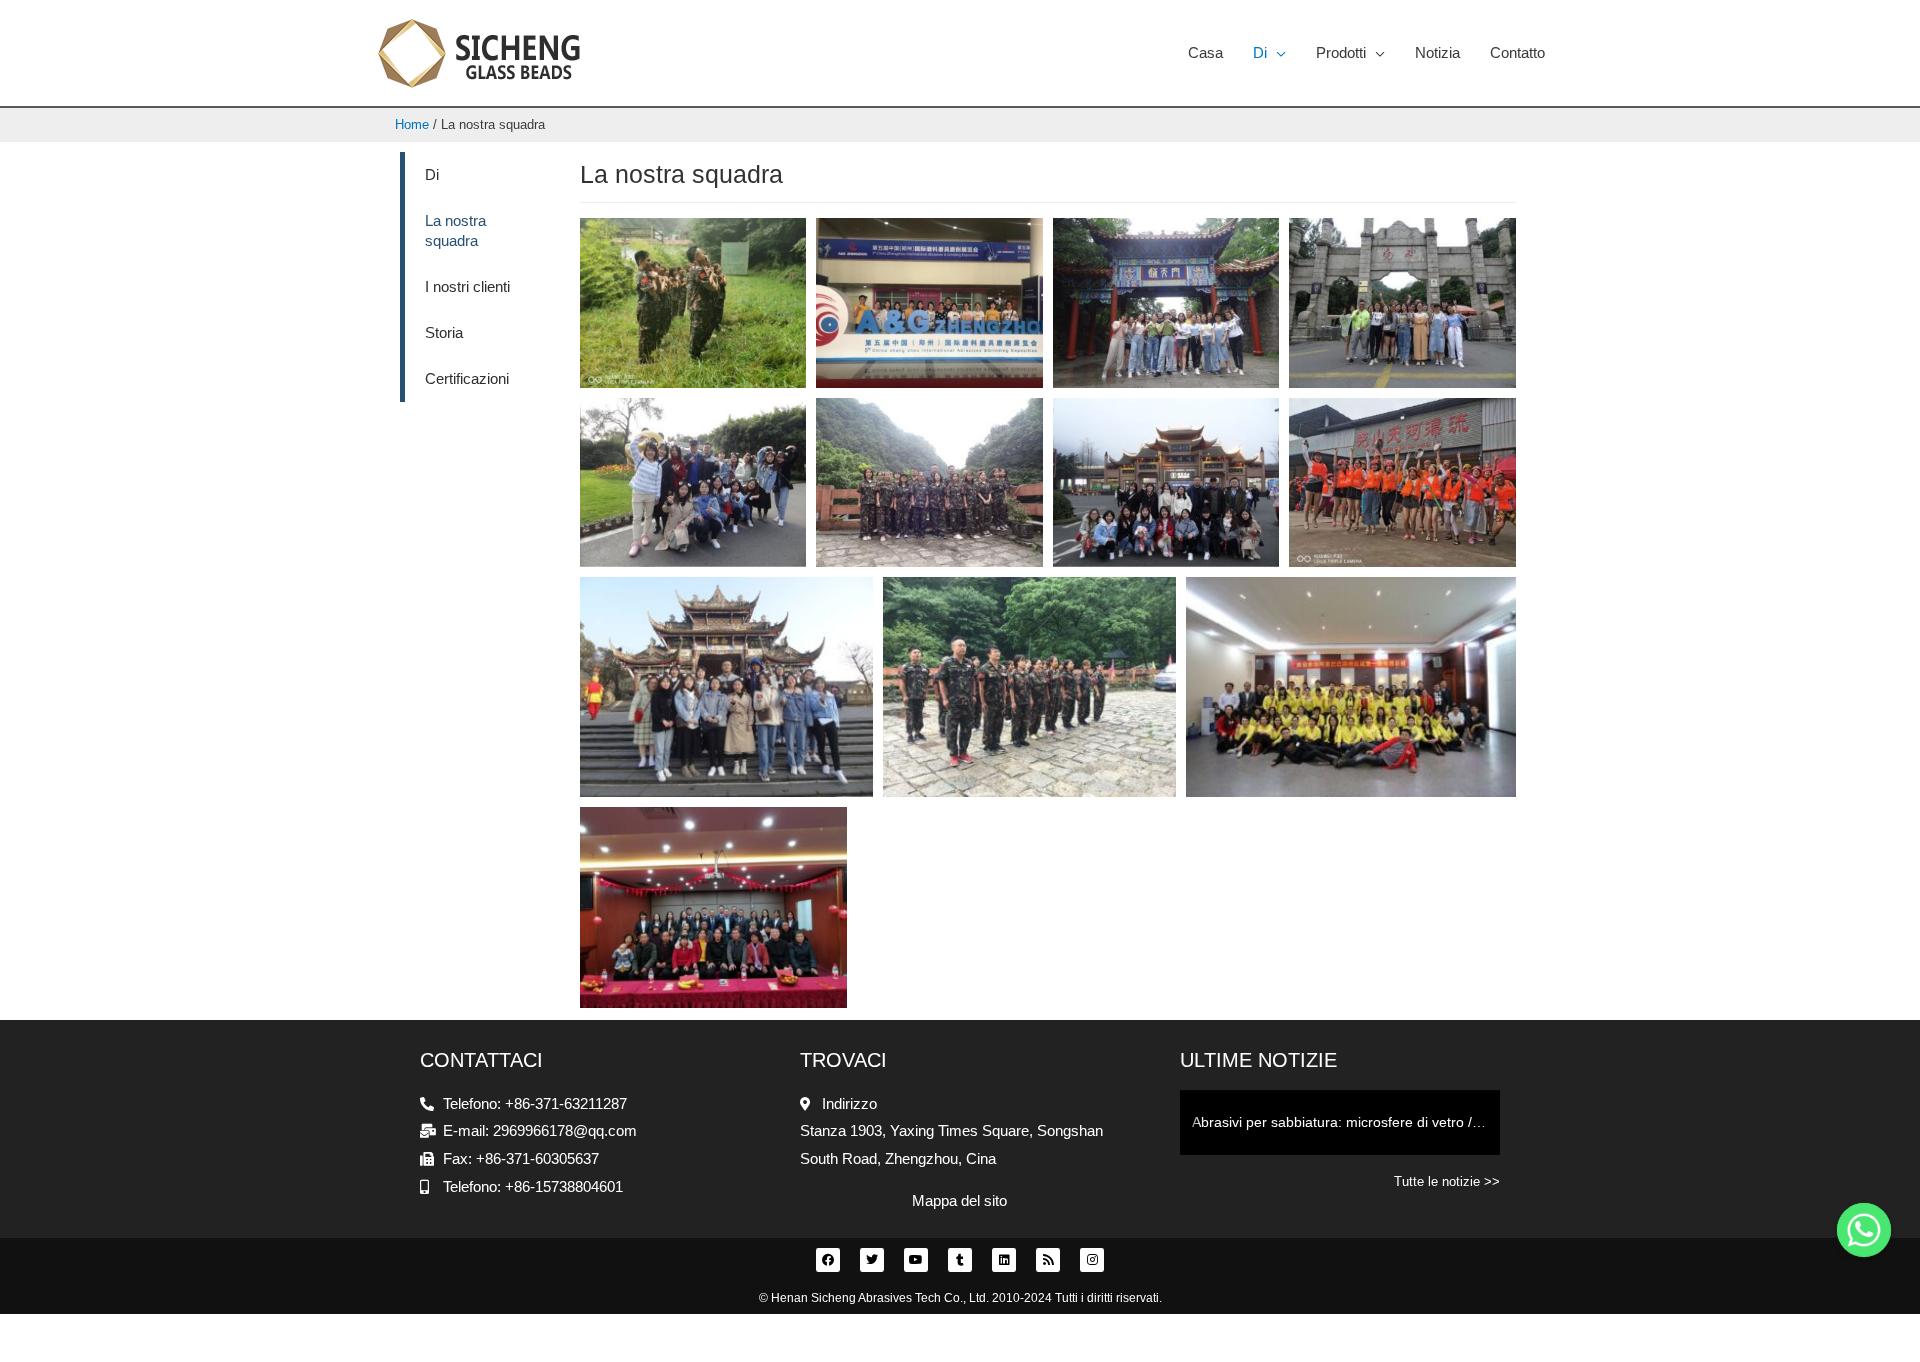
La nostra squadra (455, 230)
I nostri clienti (467, 286)
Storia (444, 332)
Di (432, 174)
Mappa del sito (959, 1200)
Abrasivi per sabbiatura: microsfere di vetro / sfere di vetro (1346, 1122)
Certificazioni (467, 378)
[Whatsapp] (1864, 1230)
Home (412, 124)
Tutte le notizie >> (1447, 1181)
